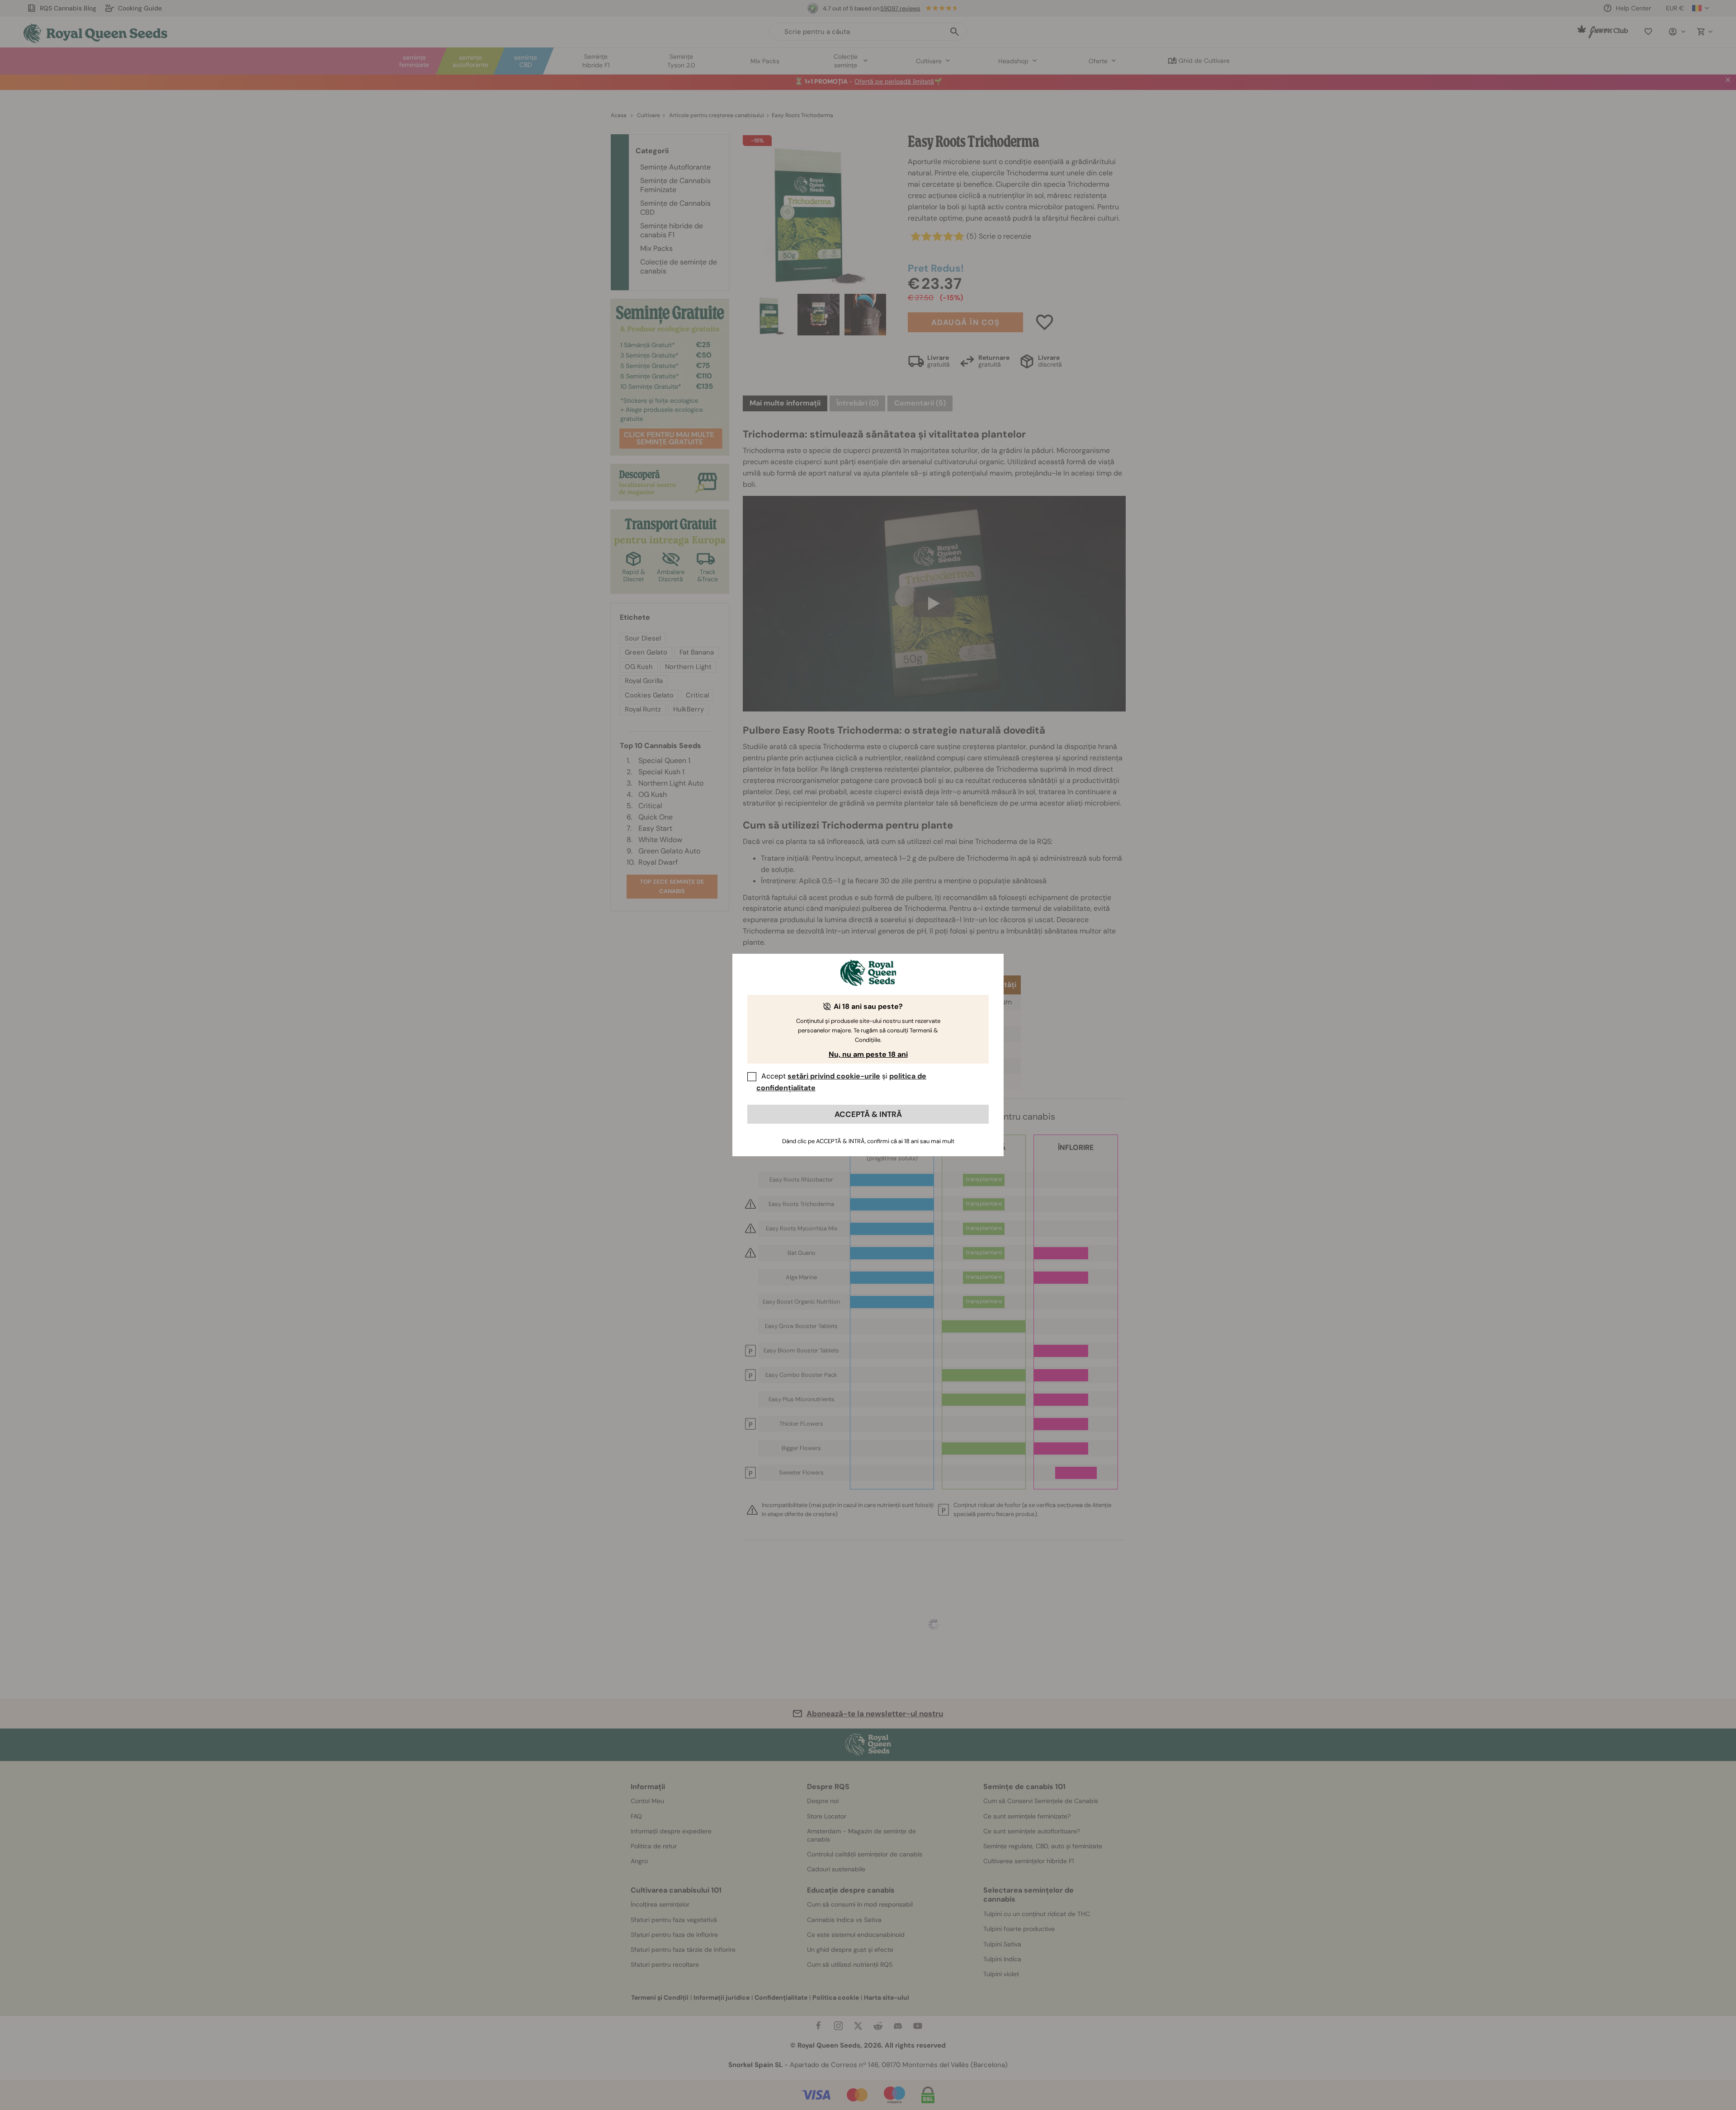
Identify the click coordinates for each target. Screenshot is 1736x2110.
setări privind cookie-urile (834, 1076)
